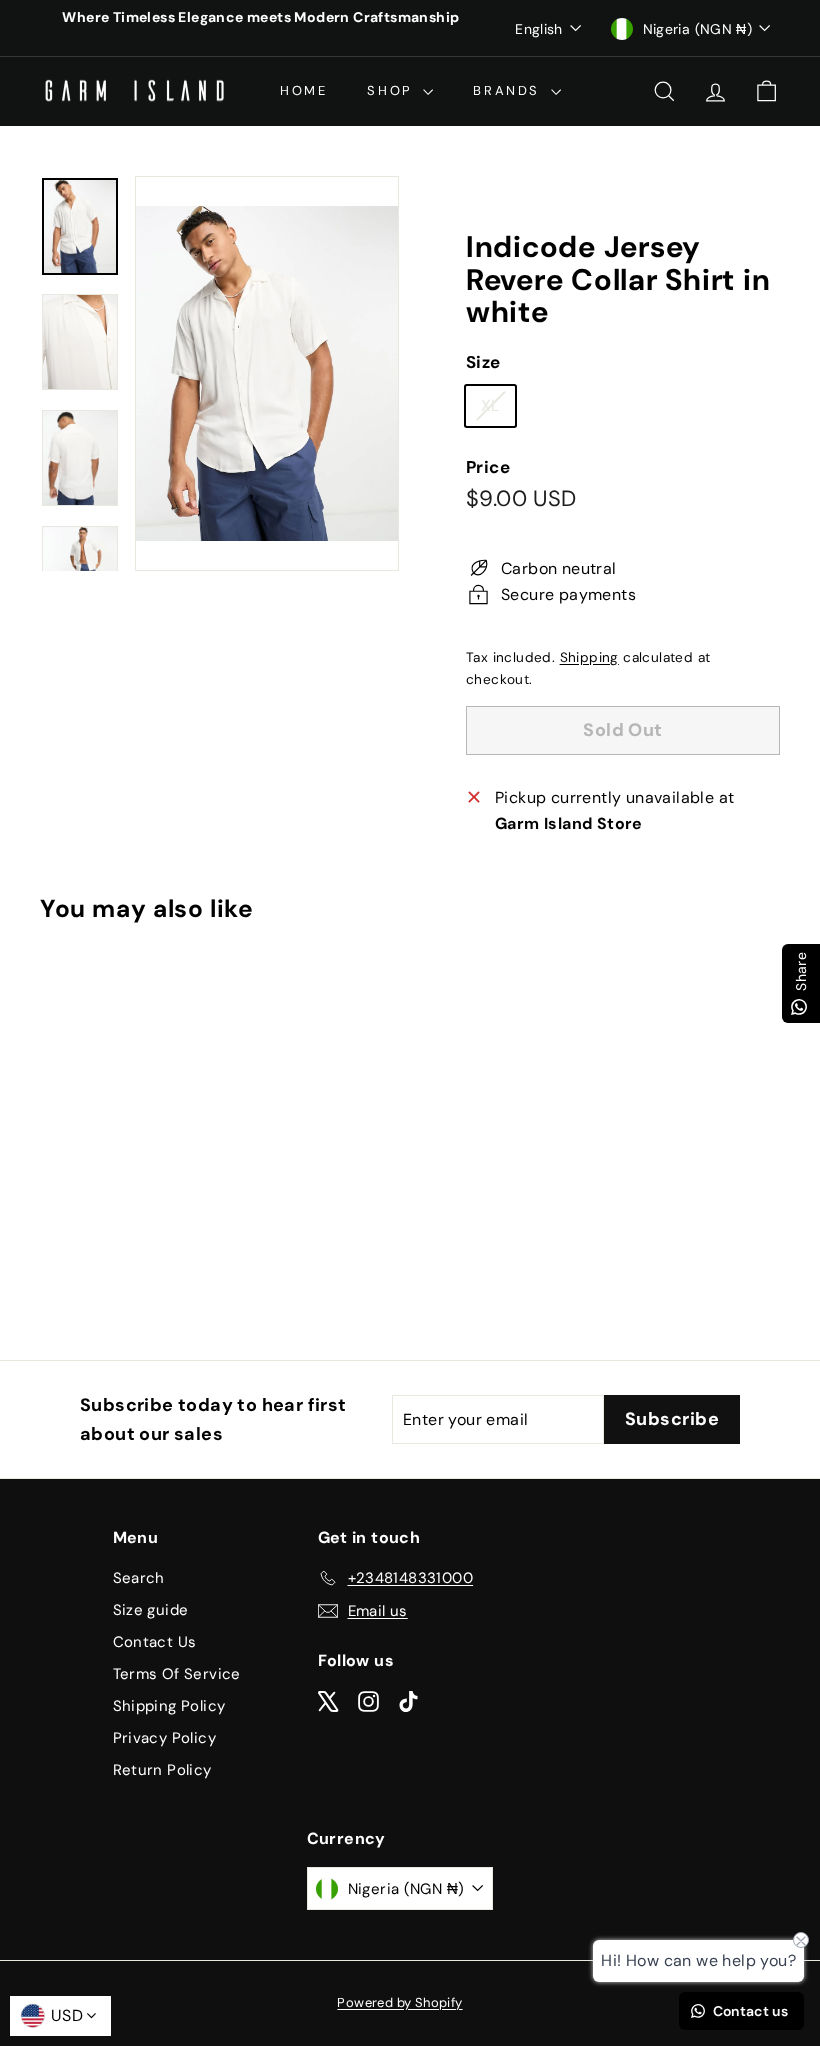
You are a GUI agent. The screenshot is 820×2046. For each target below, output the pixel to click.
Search (139, 1578)
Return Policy (162, 1770)
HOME (303, 90)
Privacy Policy (165, 1738)
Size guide (151, 1610)
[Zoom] (267, 373)
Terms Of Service (177, 1674)
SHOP (392, 90)
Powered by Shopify (399, 2002)
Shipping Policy (169, 1706)
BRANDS (509, 90)
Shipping (589, 657)
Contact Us (155, 1642)
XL (498, 410)
